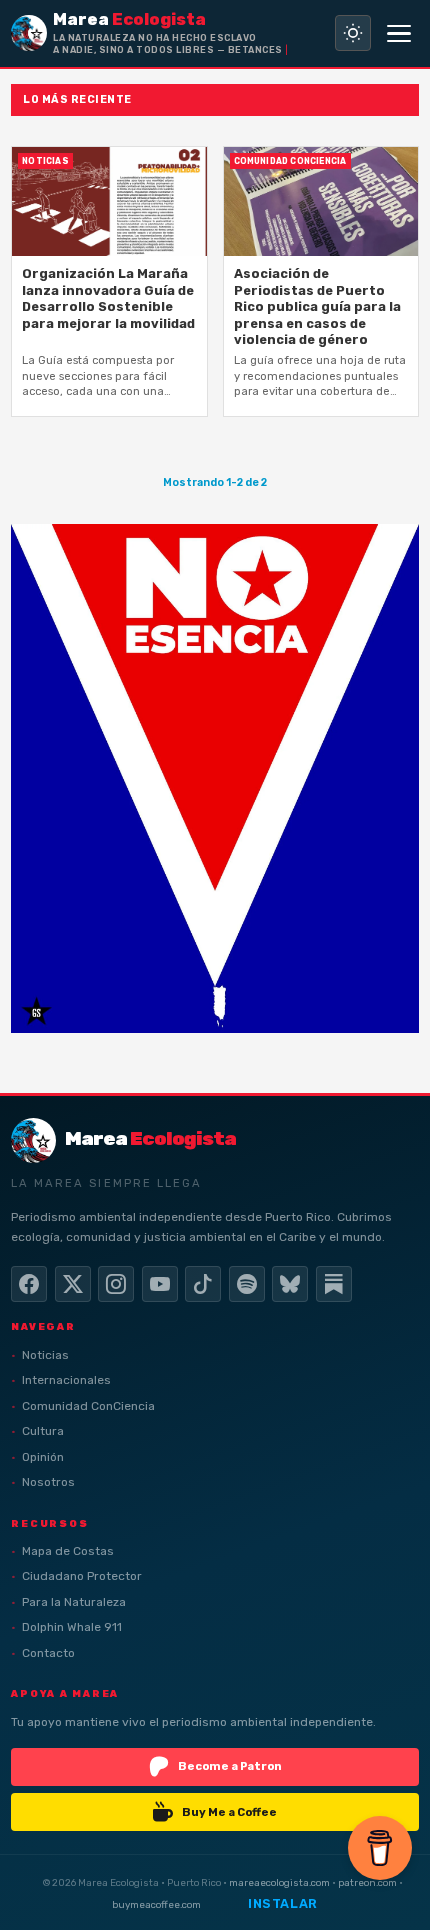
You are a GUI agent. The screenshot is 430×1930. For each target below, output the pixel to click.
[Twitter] (73, 1284)
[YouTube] (160, 1284)
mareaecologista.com (279, 1882)
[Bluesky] (290, 1284)
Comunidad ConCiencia (88, 1406)
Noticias (45, 1355)
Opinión (43, 1457)
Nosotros (48, 1482)
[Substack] (334, 1284)
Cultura (43, 1431)
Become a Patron (230, 1766)
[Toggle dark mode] (353, 33)
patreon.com (367, 1882)
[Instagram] (116, 1284)
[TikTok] (203, 1284)
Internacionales (66, 1380)
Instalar (283, 1903)
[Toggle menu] (399, 33)
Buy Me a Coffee (229, 1812)
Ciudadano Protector (82, 1576)
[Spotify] (247, 1284)
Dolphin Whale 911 (72, 1627)
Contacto (48, 1653)
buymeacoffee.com (156, 1904)
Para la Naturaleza (74, 1602)
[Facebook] (29, 1284)
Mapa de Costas (68, 1551)
